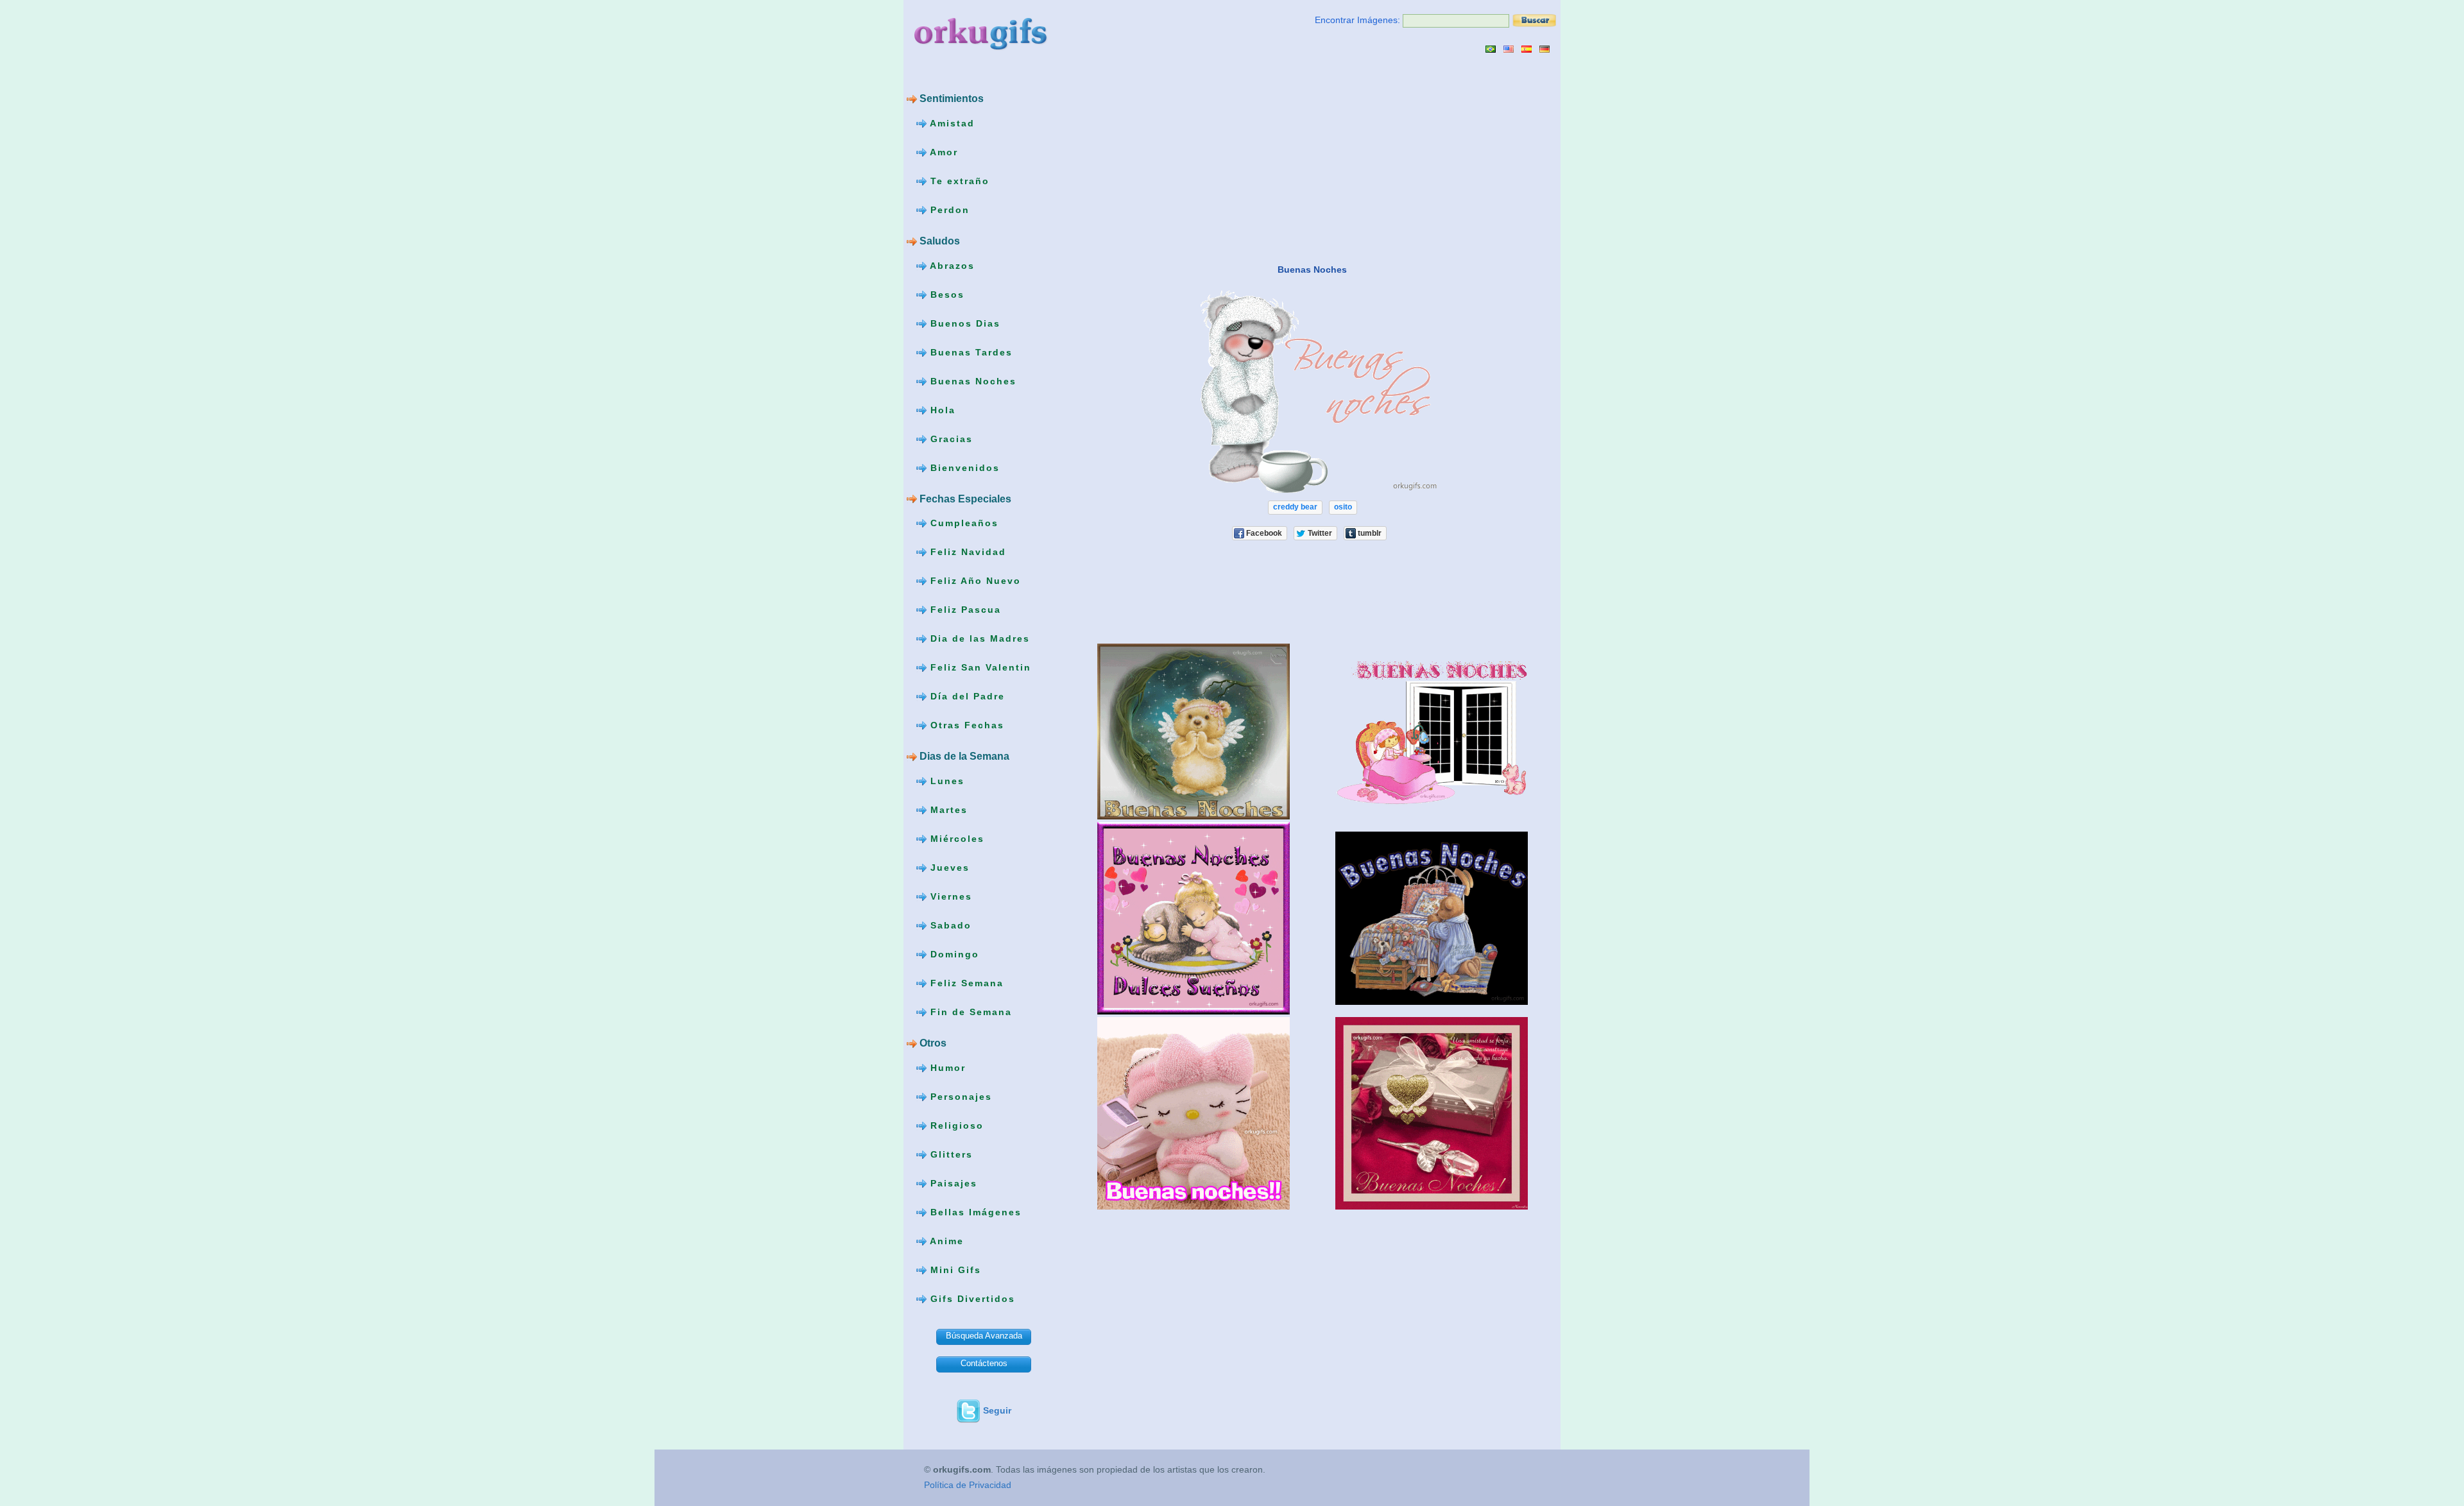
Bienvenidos (963, 467)
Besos (945, 294)
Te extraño (958, 181)
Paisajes (952, 1183)
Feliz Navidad (966, 552)
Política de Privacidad (968, 1485)
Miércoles (955, 839)
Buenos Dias (963, 323)
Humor (946, 1068)
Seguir (997, 1410)
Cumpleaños (963, 523)
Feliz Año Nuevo (974, 581)
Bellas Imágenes (974, 1212)
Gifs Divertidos (971, 1299)
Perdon (948, 210)
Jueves (948, 868)
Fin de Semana (969, 1012)
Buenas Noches (971, 381)
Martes (947, 810)
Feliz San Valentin (979, 667)
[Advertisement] (1181, 158)
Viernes (949, 896)
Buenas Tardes (970, 352)
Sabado (949, 925)
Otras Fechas (965, 725)
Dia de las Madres (978, 638)
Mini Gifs (954, 1270)
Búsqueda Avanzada (984, 1336)
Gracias (950, 438)
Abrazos (951, 265)
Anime (945, 1241)
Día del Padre (966, 696)
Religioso (955, 1125)
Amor (942, 152)
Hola (941, 409)
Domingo (953, 954)
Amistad (951, 123)
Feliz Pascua (964, 610)
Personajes (959, 1097)
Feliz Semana (965, 983)
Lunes (945, 781)
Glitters (950, 1154)
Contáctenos (984, 1363)
